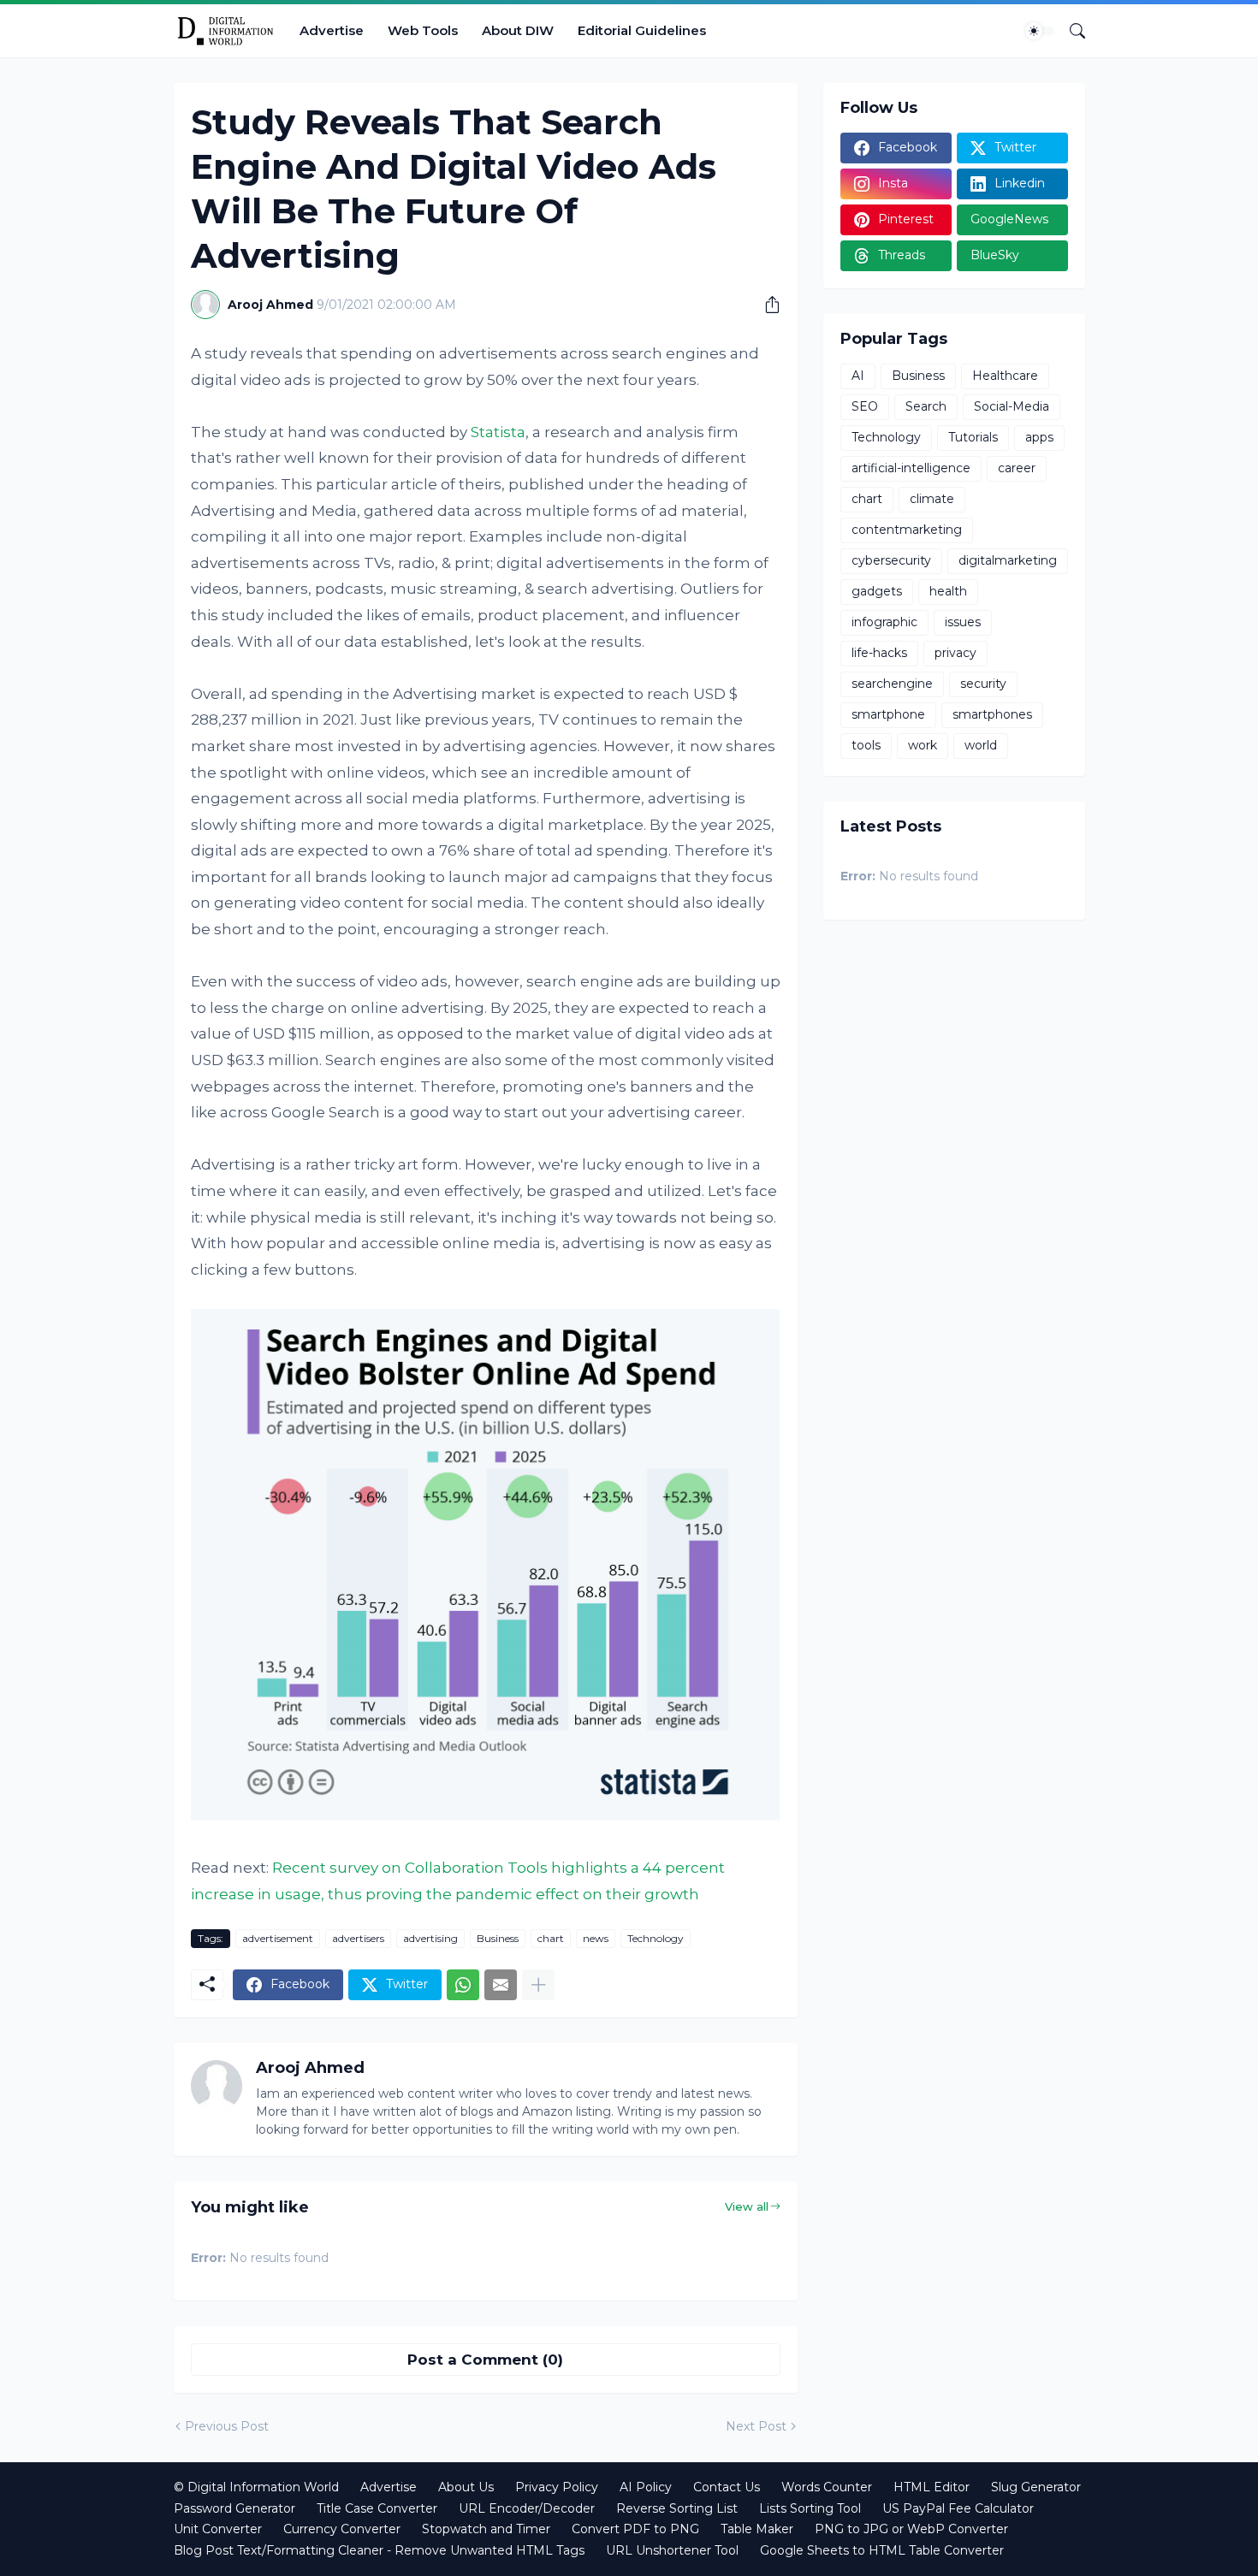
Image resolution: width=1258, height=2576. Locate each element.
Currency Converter (342, 2529)
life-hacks (879, 653)
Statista (498, 432)
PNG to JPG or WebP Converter (911, 2529)
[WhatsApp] (463, 1985)
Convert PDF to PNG (635, 2529)
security (983, 684)
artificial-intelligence (911, 468)
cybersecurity (891, 560)
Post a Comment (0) (485, 2360)
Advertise (332, 30)
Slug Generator (1036, 2487)
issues (963, 622)
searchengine (892, 684)
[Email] (501, 1985)
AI (858, 376)
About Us (466, 2487)
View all (747, 2206)
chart (551, 1938)
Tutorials (973, 437)
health (948, 591)
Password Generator (234, 2508)
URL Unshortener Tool (672, 2550)
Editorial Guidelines (642, 30)
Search (926, 406)
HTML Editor (932, 2487)
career (1017, 468)
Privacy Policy (557, 2487)
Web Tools (423, 30)
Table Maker (757, 2529)
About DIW (518, 30)
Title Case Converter (377, 2508)
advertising (430, 1938)
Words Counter (827, 2487)
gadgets (877, 591)
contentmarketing (907, 530)
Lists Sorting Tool (810, 2508)
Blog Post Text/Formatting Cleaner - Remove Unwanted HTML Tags (379, 2550)
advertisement (278, 1938)
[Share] (766, 305)
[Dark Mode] (1040, 31)
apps (1039, 437)
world (981, 745)
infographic (884, 622)
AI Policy (646, 2487)
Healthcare (1005, 376)
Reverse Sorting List (677, 2508)
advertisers (358, 1938)
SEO (865, 406)
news (596, 1938)
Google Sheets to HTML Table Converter (882, 2550)
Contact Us (727, 2487)
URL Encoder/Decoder (527, 2508)
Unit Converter (218, 2529)
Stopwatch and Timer (486, 2529)
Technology (656, 1938)
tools (866, 745)
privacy (955, 653)
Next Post (756, 2426)
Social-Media (1012, 406)
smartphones (992, 714)
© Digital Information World (256, 2487)
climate (932, 499)
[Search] (1071, 31)
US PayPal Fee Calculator (958, 2508)
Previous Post (227, 2426)
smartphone (888, 714)
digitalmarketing (1008, 560)
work (923, 745)
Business (498, 1938)
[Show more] (538, 1985)
